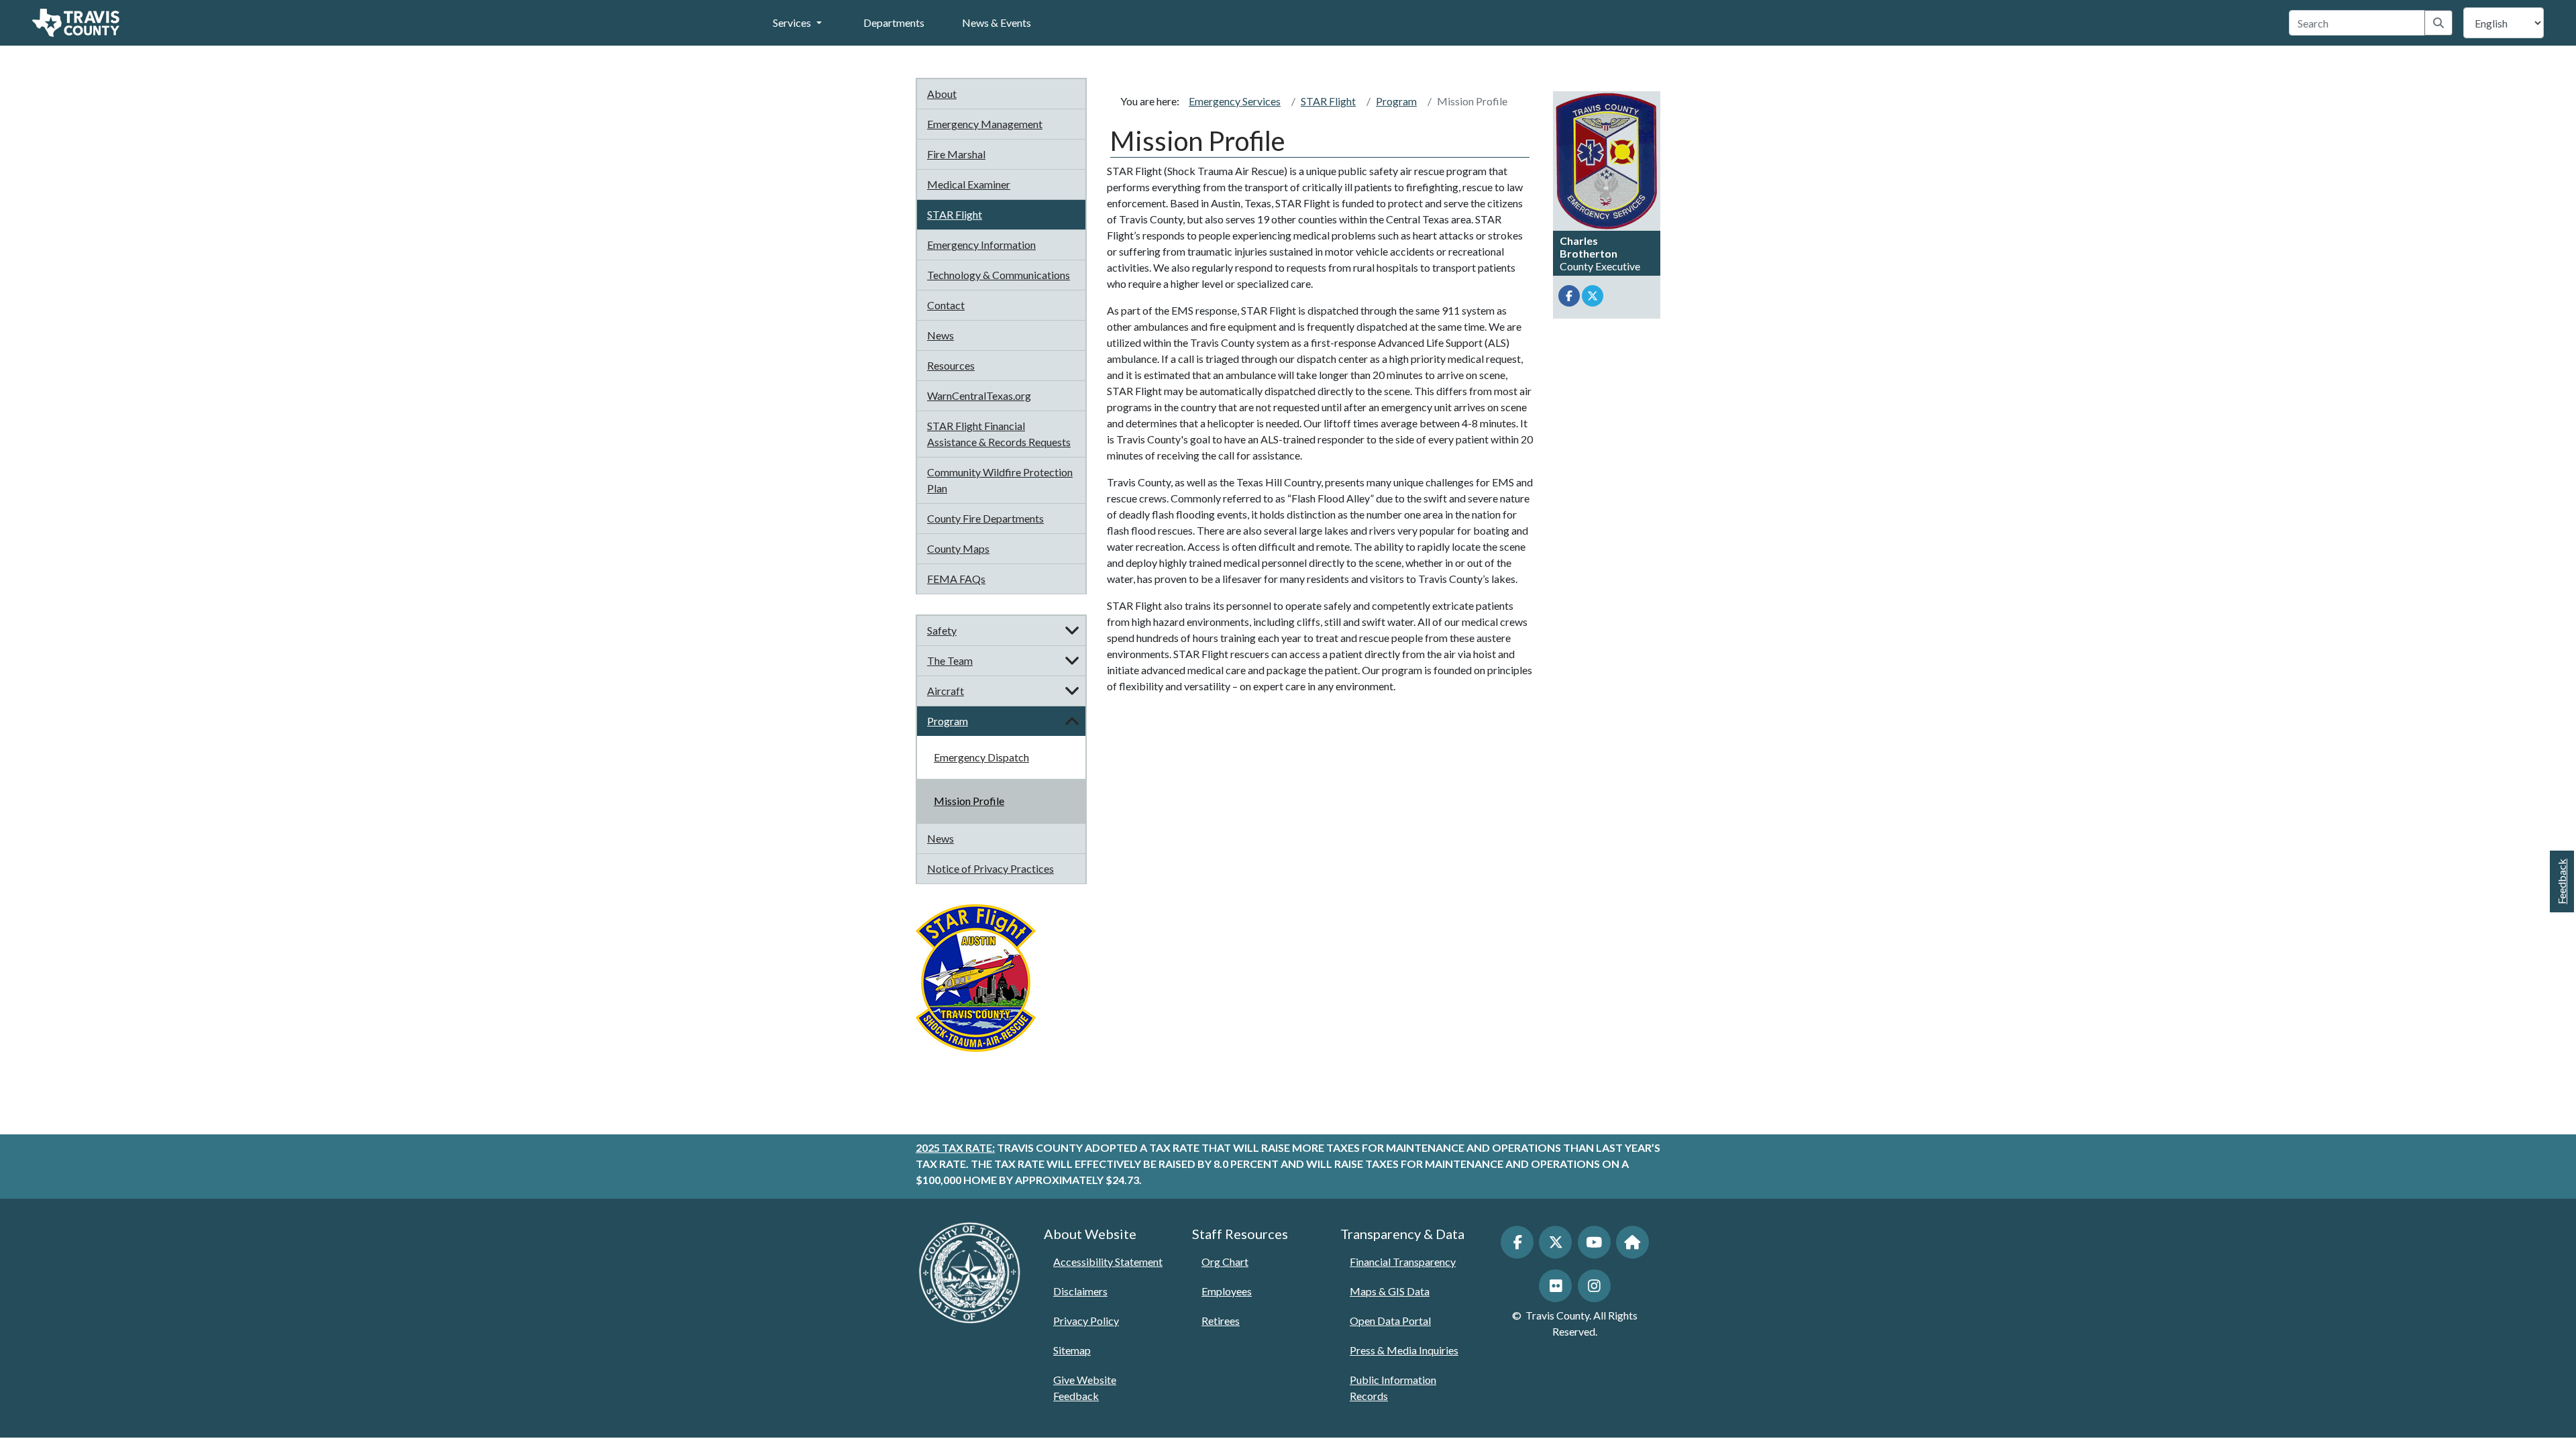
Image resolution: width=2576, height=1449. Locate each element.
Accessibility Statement (1108, 1262)
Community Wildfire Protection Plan (1000, 480)
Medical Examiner (969, 184)
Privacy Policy (1086, 1321)
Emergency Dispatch (981, 757)
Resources (951, 365)
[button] (1072, 631)
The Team (950, 660)
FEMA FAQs (956, 579)
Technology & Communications (999, 275)
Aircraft (946, 691)
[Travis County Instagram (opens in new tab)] (1594, 1286)
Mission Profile (969, 801)
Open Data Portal (1390, 1321)
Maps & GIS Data (1390, 1291)
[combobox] (2357, 23)
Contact (946, 305)
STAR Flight (955, 214)
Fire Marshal (956, 154)
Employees (1227, 1291)
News (941, 335)
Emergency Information (981, 245)
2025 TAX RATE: (955, 1147)
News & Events (997, 22)
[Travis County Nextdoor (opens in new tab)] (1632, 1242)
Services (792, 22)
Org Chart (1225, 1262)
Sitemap (1072, 1350)
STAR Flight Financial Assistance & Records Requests (999, 434)
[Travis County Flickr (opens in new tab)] (1555, 1286)
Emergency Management (985, 124)
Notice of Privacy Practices (990, 868)
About (942, 94)
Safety (942, 630)
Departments (894, 22)
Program (948, 721)
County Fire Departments (985, 518)
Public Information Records (1393, 1388)
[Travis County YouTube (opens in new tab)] (1594, 1242)
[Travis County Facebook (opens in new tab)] (1517, 1242)
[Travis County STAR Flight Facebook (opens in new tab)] (1569, 296)
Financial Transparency (1403, 1262)
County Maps (958, 548)
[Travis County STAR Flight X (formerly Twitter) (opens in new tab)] (1593, 296)
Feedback (2562, 881)
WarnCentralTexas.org (979, 395)
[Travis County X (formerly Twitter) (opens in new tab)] (1555, 1242)
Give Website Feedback (1085, 1388)
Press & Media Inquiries (1404, 1350)
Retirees (1221, 1321)
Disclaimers (1080, 1291)
